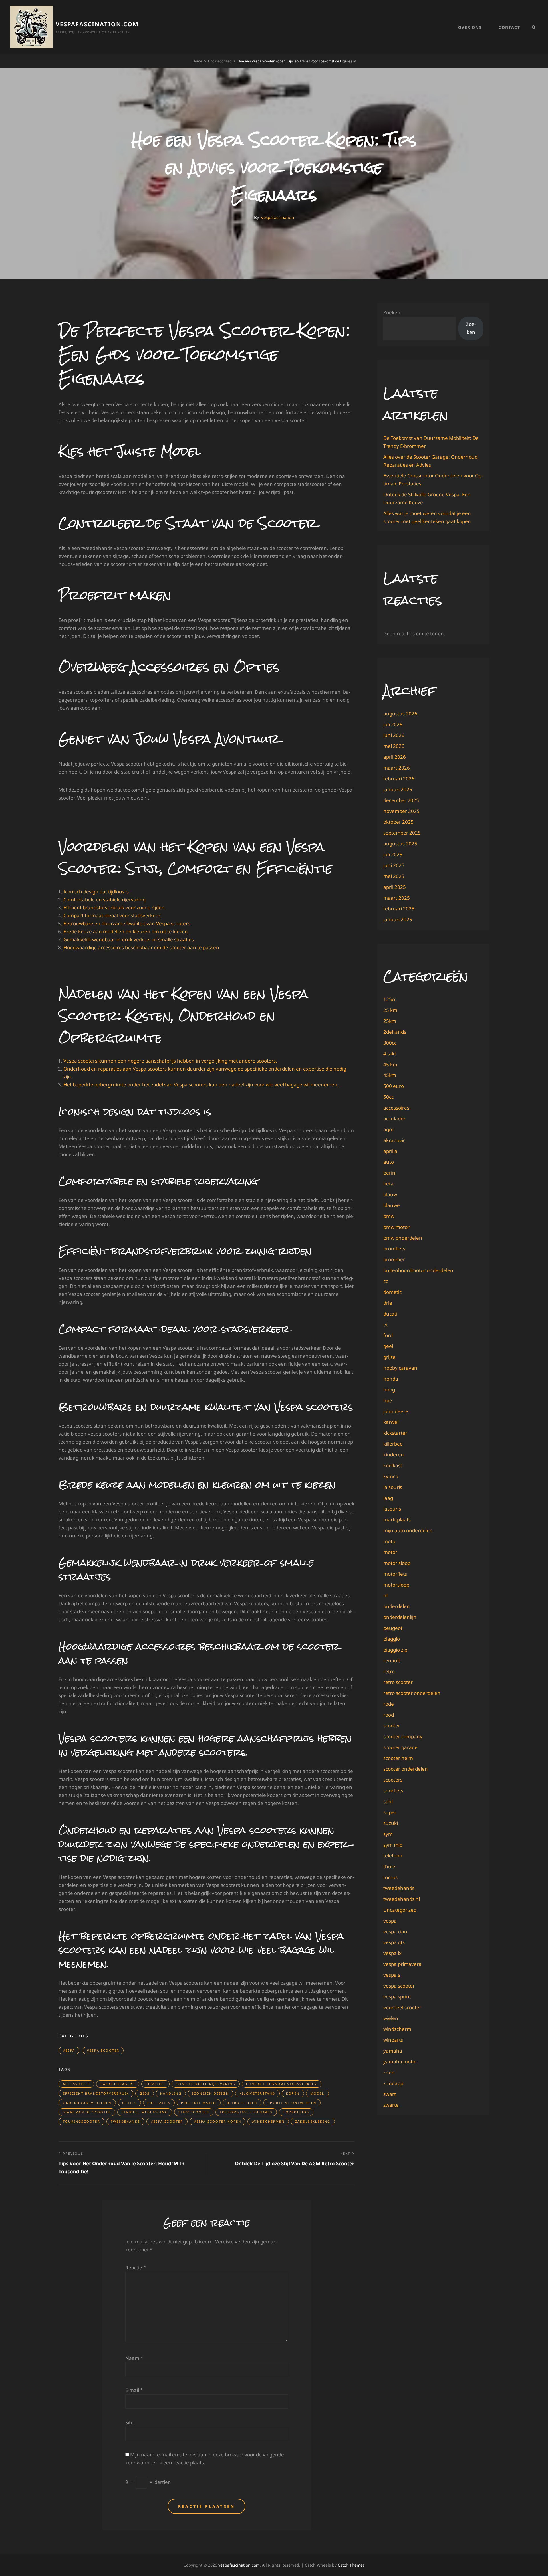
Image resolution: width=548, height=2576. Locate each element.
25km (390, 1021)
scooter (392, 1726)
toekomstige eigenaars (246, 2112)
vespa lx (392, 1953)
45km (390, 1075)
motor (390, 1552)
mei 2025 (394, 876)
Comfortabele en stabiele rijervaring (104, 900)
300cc (390, 1043)
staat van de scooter (87, 2112)
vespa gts (394, 1942)
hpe (388, 1400)
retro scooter (398, 1682)
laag (388, 1498)
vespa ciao (395, 1932)
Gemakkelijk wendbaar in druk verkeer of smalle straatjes (129, 939)
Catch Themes (351, 2565)
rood (389, 1715)
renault (392, 1661)
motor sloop (397, 1563)
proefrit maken (199, 2103)
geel (388, 1346)
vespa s (392, 1975)
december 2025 (401, 800)
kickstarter (395, 1433)
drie (388, 1303)
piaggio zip (395, 1650)
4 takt (390, 1054)
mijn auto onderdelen (408, 1530)
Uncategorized (220, 61)
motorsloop (396, 1585)
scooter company (403, 1736)
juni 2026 (394, 735)
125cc (390, 999)
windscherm (397, 2029)
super (390, 1812)
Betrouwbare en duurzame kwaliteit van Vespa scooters (127, 923)
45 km (390, 1064)
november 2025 (401, 811)
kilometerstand (257, 2093)
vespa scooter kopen (218, 2121)
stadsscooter (194, 2112)
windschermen (268, 2121)
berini (390, 1173)
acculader (394, 1119)
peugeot (393, 1628)
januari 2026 (398, 789)
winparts (393, 2040)
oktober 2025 (398, 822)
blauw (390, 1194)
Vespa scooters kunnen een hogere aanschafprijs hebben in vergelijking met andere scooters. (170, 1061)
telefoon (393, 1856)
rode (389, 1704)
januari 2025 (398, 919)
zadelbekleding (313, 2121)
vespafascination (278, 217)
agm (388, 1129)
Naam (134, 2358)
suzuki (391, 1823)
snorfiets (393, 1791)
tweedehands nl (402, 1899)
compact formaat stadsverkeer (282, 2084)
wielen (391, 2018)
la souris (393, 1487)
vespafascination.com (97, 24)
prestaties (159, 2103)
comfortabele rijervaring (206, 2084)
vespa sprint (397, 1997)
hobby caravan (400, 1368)
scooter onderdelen (406, 1769)
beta (388, 1184)
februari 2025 (399, 909)
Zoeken (392, 312)
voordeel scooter (402, 2007)
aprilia (390, 1151)
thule (389, 1866)
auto (389, 1162)
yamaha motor (400, 2062)
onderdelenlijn (400, 1617)
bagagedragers (118, 2084)
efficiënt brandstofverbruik (96, 2093)
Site (129, 2422)
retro (389, 1671)
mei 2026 (394, 746)
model (317, 2093)
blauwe (392, 1205)
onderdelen (397, 1606)
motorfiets (395, 1574)
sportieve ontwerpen (292, 2103)
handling (171, 2093)
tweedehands (125, 2121)
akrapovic (394, 1140)
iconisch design (210, 2093)
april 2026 (395, 757)
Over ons (470, 27)
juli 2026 (393, 724)
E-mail (134, 2390)
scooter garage (400, 1747)
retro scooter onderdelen (412, 1693)
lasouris (392, 1509)
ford (388, 1335)
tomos (390, 1877)
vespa (69, 2050)
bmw (389, 1216)
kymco (391, 1476)
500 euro (394, 1086)
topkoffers (296, 2112)
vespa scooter (103, 2050)
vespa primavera (402, 1964)
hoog (389, 1390)
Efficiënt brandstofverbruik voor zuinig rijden (114, 907)
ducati (390, 1314)
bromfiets (394, 1249)
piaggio (392, 1639)
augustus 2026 (400, 714)
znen (389, 2072)
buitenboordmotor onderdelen (418, 1270)
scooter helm (398, 1758)
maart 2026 (397, 768)
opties (129, 2103)
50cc (388, 1097)
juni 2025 (394, 865)
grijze (389, 1357)
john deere (396, 1411)
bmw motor (396, 1227)
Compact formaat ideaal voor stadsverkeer (112, 915)
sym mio (393, 1845)
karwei (391, 1422)
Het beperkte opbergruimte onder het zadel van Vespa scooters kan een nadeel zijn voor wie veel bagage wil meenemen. (201, 1085)
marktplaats (397, 1520)
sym (388, 1834)
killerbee (393, 1444)
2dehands (395, 1032)
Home (197, 61)
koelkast (393, 1465)
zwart (390, 2094)
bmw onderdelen (403, 1238)
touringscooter (81, 2121)
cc (386, 1281)
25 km (390, 1010)
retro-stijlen (242, 2103)
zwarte (391, 2105)
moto (389, 1541)
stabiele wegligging (145, 2112)
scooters (393, 1780)
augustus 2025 (400, 844)
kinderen (394, 1455)
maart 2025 (397, 898)
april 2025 (395, 887)
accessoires (76, 2084)
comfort (155, 2084)
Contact (509, 27)
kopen (293, 2093)
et (386, 1325)
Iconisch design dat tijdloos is (96, 892)
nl (385, 1595)
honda (391, 1379)
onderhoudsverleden (87, 2103)
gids (145, 2093)
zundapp (393, 2083)
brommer (394, 1259)
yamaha (393, 2051)
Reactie (136, 2268)
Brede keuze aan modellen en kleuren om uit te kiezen (126, 931)
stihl (388, 1801)
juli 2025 (393, 854)
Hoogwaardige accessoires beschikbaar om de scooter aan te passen (141, 947)
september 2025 (402, 833)
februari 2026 (399, 779)
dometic (392, 1292)
